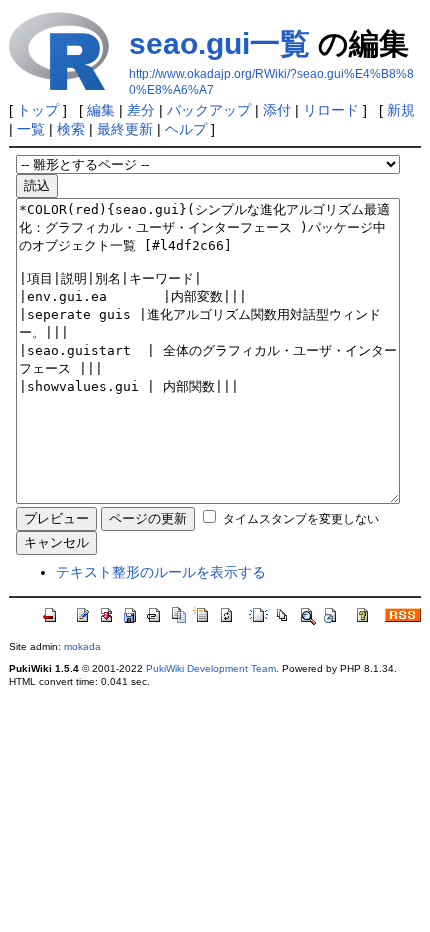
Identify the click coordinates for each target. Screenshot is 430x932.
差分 (141, 110)
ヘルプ (186, 129)
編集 (101, 110)
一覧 (31, 129)
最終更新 (125, 129)
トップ (38, 110)
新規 (401, 110)
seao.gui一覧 (219, 43)
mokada (82, 646)
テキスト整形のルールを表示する (161, 572)
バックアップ (209, 110)
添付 (277, 110)
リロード (331, 110)
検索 (71, 129)
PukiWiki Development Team (211, 668)
